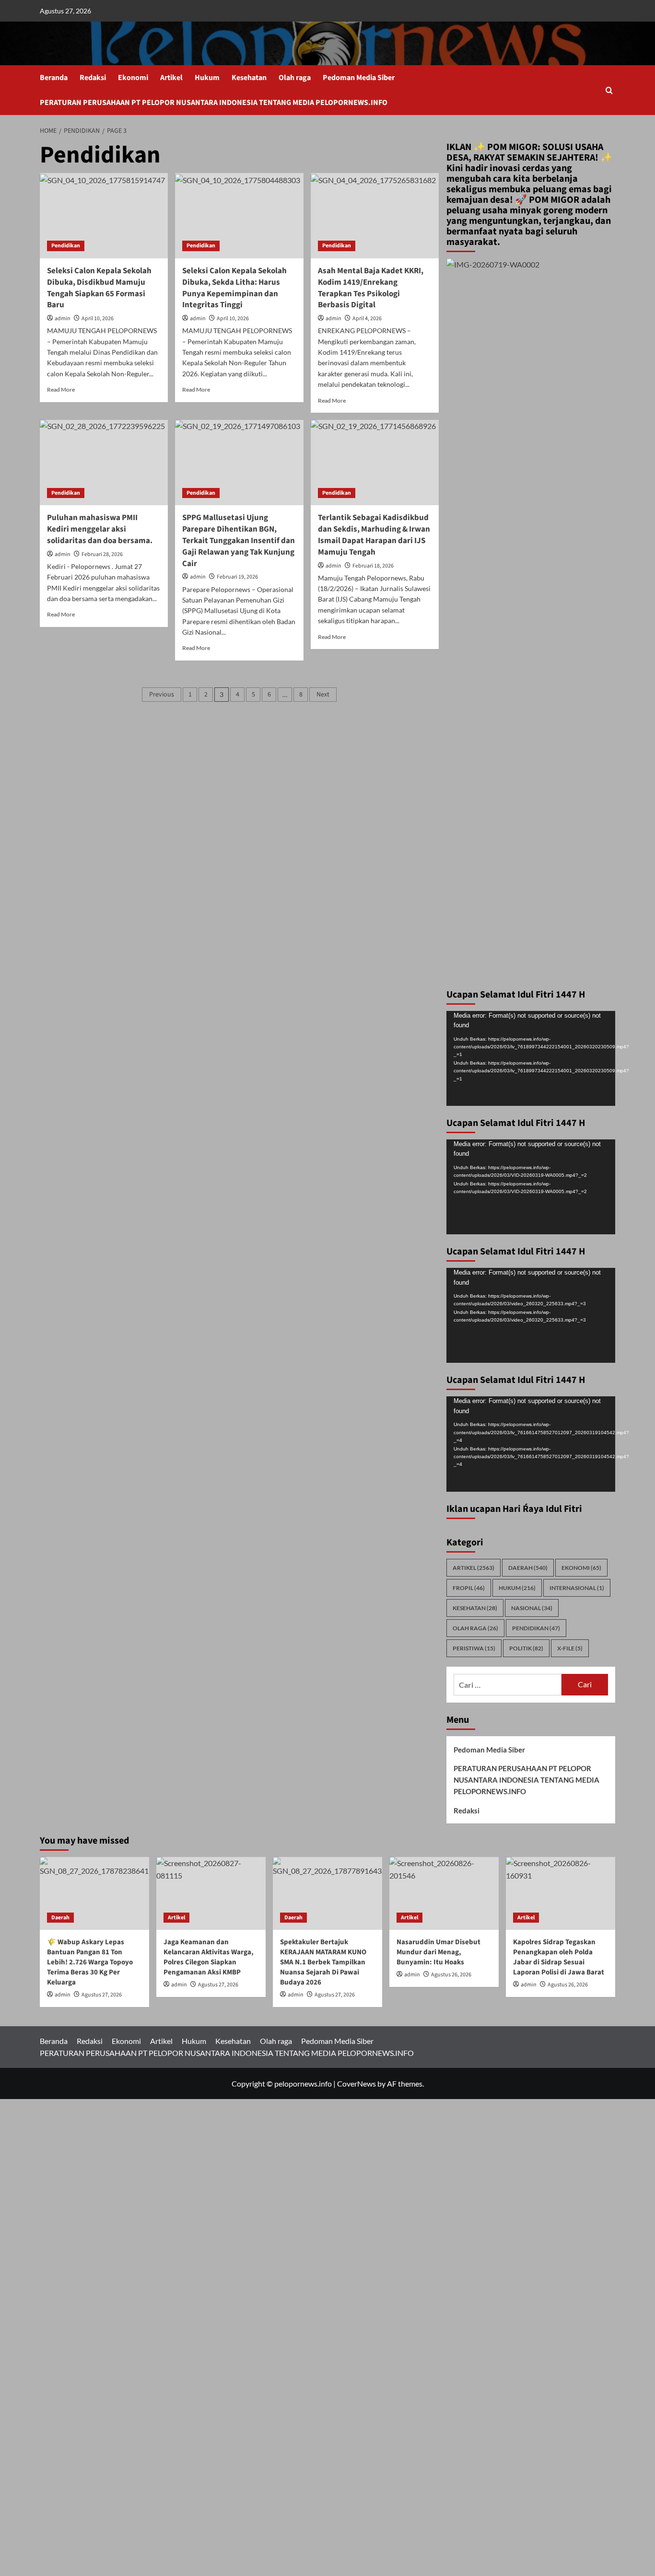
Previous (162, 695)
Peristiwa (474, 1648)
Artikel (171, 78)
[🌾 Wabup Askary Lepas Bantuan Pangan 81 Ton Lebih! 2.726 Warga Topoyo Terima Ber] (94, 1893)
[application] (531, 1058)
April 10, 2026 (98, 319)
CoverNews (357, 2083)
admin (63, 319)
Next (323, 695)
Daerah (528, 1568)
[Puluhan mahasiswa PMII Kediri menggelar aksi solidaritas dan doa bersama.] (104, 463)
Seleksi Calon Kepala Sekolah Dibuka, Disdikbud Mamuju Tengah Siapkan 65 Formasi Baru (99, 288)
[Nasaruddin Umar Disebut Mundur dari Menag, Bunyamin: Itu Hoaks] (444, 1893)
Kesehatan (249, 78)
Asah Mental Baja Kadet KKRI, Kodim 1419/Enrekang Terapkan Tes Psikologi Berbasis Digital (371, 288)
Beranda (54, 78)
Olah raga (295, 78)
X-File (570, 1648)
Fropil (469, 1588)
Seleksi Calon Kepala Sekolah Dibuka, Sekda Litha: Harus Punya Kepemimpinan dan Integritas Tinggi (234, 288)
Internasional (577, 1588)
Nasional (532, 1608)
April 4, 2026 (367, 319)
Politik (526, 1648)
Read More (61, 389)
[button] (609, 90)
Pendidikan (66, 246)
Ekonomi (133, 78)
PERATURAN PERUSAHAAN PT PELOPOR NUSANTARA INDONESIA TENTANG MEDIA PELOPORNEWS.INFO (214, 103)
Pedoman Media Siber (359, 78)
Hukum (207, 78)
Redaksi (93, 78)
